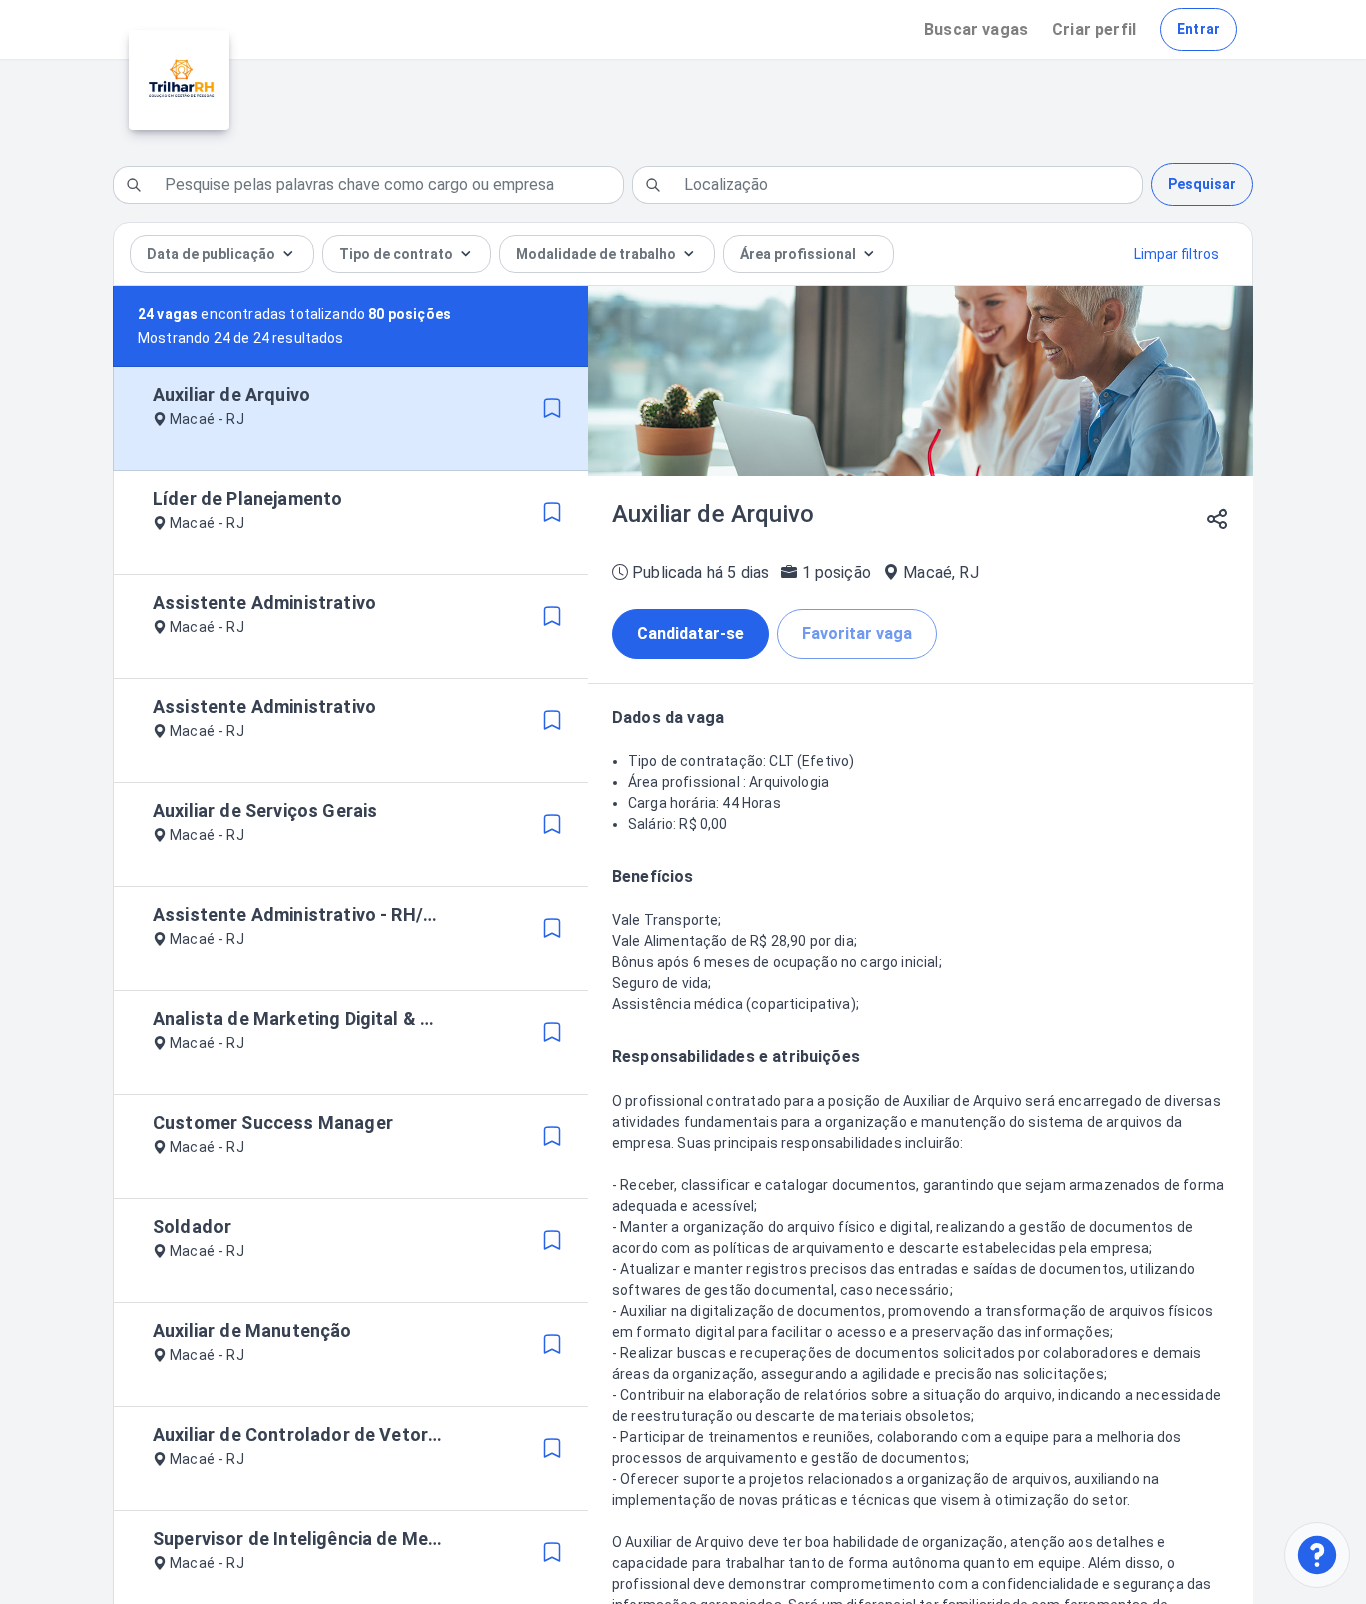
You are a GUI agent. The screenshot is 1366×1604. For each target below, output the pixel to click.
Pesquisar (1202, 184)
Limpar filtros (1176, 254)
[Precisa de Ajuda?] (1317, 1555)
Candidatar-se (690, 633)
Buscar (976, 29)
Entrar (1198, 29)
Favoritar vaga (857, 633)
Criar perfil (1094, 29)
